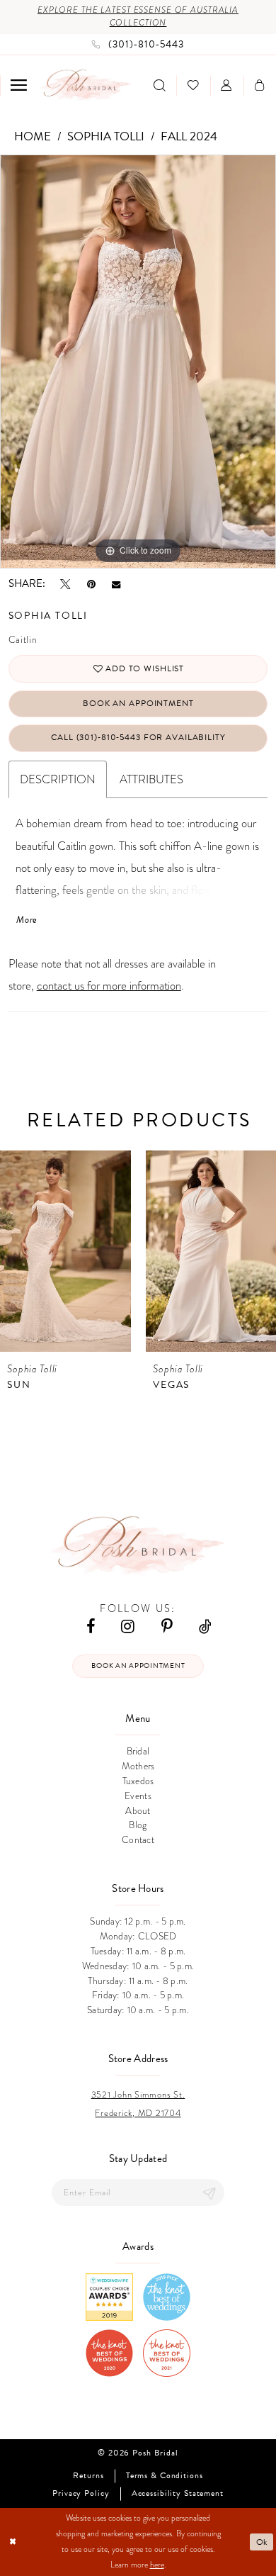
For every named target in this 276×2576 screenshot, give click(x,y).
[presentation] (65, 1251)
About (138, 1811)
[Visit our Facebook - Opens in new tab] (91, 1626)
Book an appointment (138, 1665)
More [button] (27, 920)
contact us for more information (109, 986)
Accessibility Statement (178, 2494)
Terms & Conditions (165, 2476)
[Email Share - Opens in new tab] (116, 584)
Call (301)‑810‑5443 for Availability (138, 737)
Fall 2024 (189, 136)
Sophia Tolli (106, 136)
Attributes (151, 779)
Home (33, 136)
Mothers (138, 1766)
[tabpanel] (138, 362)
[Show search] (159, 86)
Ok (262, 2542)
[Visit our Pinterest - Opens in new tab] (167, 1626)
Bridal (138, 1751)
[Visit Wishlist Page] (193, 86)
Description (58, 779)
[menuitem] (18, 85)
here (157, 2565)
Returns (88, 2476)
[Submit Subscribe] (209, 2193)
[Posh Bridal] (86, 86)
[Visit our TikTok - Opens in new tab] (205, 1626)
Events (138, 1796)
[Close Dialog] (12, 2542)
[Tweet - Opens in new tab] (65, 584)
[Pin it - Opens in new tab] (91, 584)
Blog (138, 1825)
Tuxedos (138, 1781)
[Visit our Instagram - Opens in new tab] (128, 1626)
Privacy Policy (81, 2494)
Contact (138, 1840)
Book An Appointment (138, 703)
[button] (18, 85)
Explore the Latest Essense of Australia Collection (138, 16)
